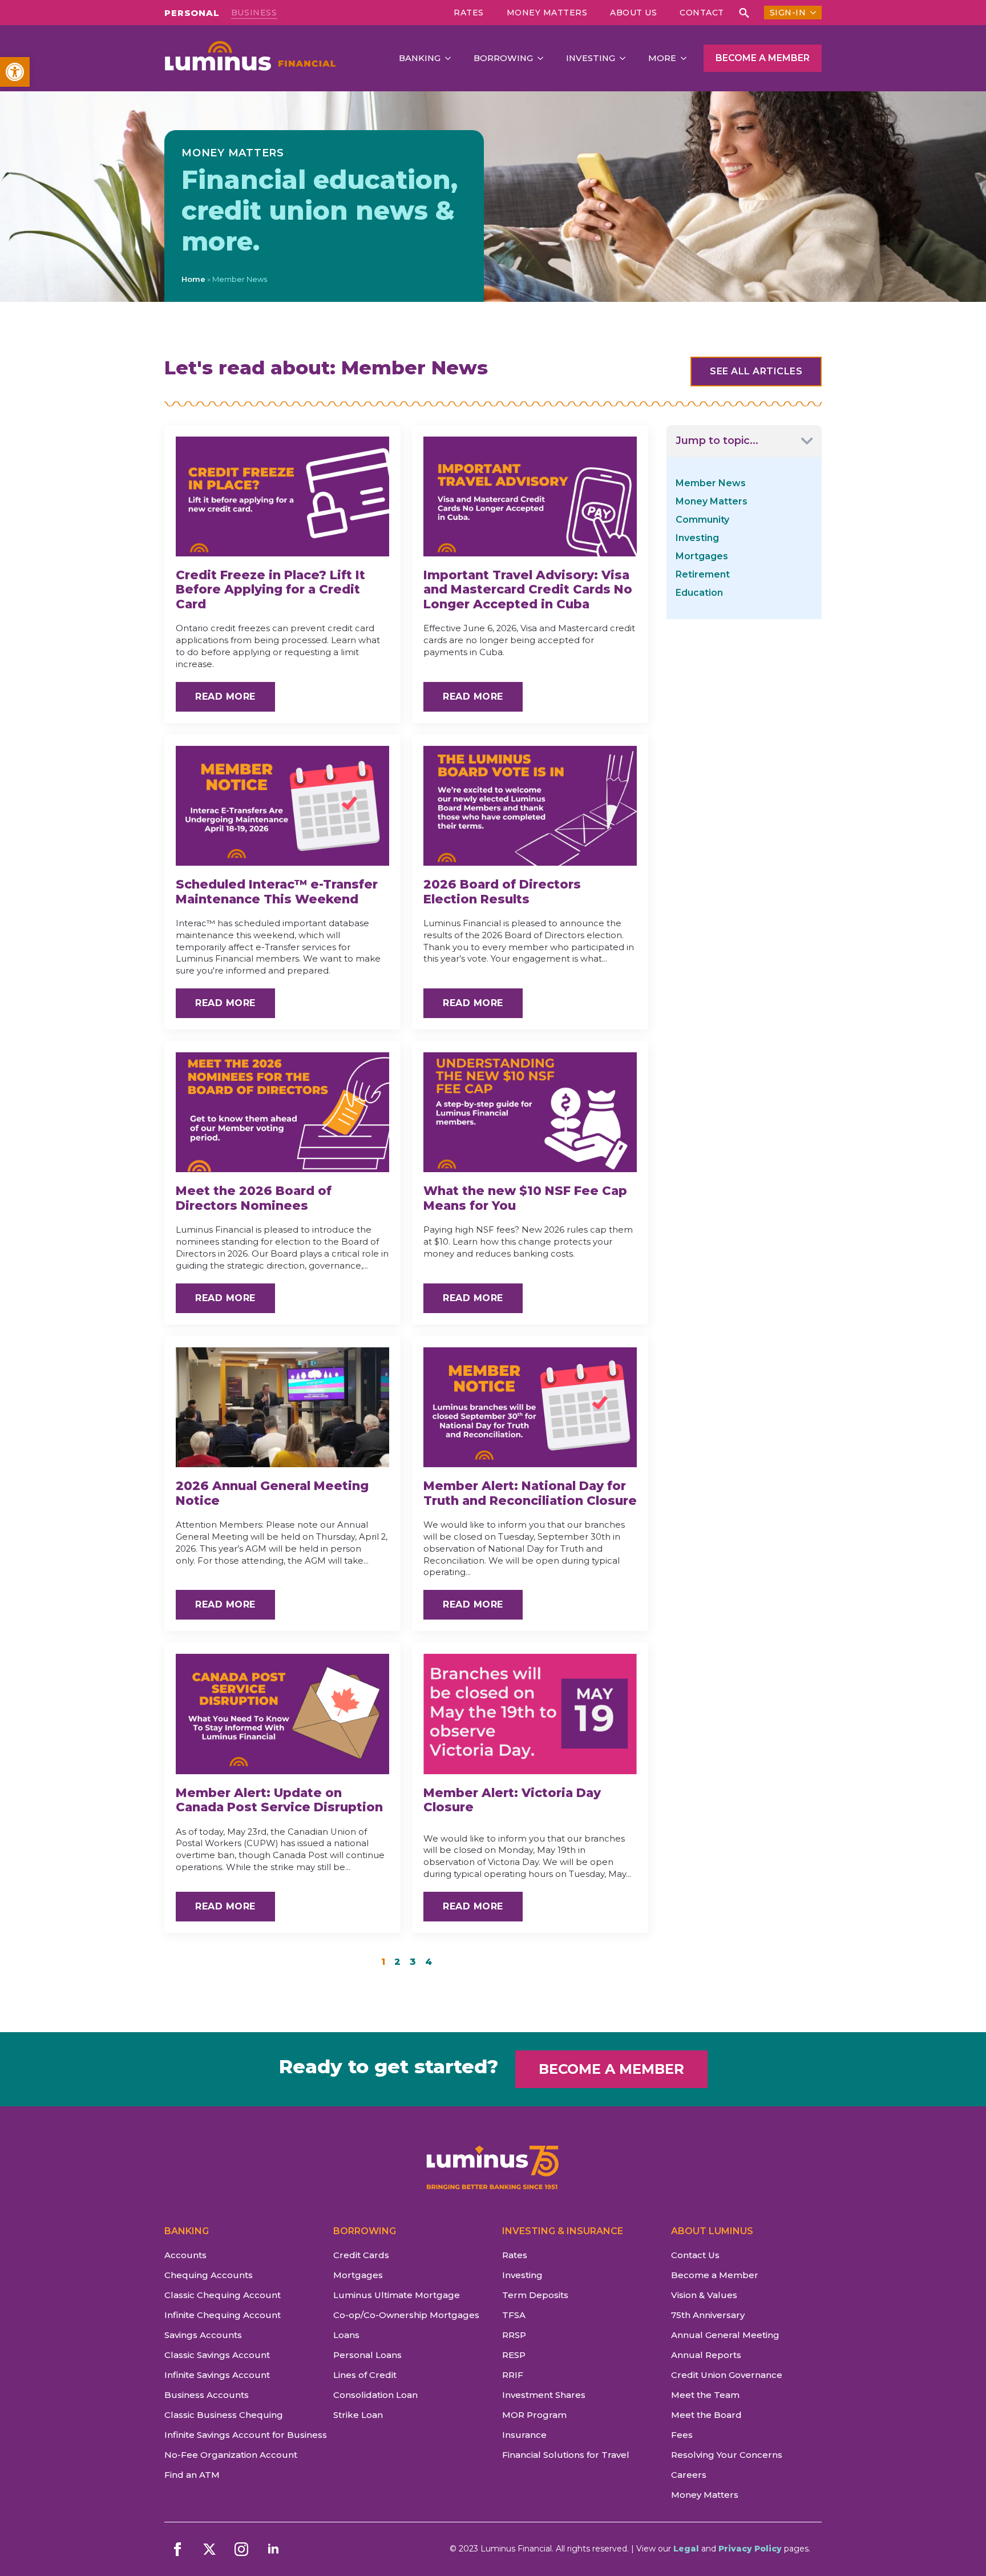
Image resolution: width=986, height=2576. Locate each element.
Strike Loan (358, 2415)
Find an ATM (192, 2475)
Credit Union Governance (727, 2375)
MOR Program (534, 2415)
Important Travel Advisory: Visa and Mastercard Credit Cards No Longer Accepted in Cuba (528, 590)
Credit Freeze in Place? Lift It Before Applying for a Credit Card (270, 590)
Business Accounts (207, 2395)
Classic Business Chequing (224, 2415)
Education (699, 593)
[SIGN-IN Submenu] (811, 13)
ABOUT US (633, 13)
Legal (686, 2549)
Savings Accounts (203, 2335)
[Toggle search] (744, 13)
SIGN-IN (788, 13)
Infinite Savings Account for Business (240, 2435)
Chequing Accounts (209, 2275)
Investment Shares (544, 2395)
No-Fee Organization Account (231, 2455)
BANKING (420, 58)
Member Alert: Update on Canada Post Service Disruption (279, 1800)
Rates (469, 13)
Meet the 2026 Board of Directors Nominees (254, 1198)
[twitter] (209, 2549)
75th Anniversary (708, 2315)
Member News (711, 483)
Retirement (703, 574)
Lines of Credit (365, 2375)
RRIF (513, 2375)
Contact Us (695, 2255)
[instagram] (241, 2549)
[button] (15, 72)
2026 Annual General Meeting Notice (272, 1493)
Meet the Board (706, 2415)
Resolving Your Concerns (727, 2455)
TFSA (514, 2315)
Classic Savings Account (217, 2355)
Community (702, 520)
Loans (346, 2335)
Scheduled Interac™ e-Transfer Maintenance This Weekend (277, 892)
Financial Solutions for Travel (566, 2455)
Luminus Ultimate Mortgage (397, 2295)
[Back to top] (957, 2547)
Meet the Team (705, 2395)
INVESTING (591, 58)
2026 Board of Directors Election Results (502, 892)
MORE (662, 58)
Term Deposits (535, 2295)
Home (193, 279)
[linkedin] (273, 2549)
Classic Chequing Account (223, 2295)
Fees (682, 2435)
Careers (689, 2475)
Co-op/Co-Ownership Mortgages (406, 2315)
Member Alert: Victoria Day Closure (512, 1800)
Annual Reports (706, 2355)
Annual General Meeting (725, 2335)
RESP (514, 2355)
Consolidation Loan (375, 2395)
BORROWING (503, 58)
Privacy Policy (750, 2549)
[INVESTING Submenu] (626, 58)
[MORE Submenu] (687, 58)
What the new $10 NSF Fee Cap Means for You (525, 1198)
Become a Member (715, 2275)
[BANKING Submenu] (451, 58)
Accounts (185, 2255)
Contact (702, 13)
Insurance (524, 2435)
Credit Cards (361, 2255)
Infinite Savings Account (217, 2375)
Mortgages (702, 556)
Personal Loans (367, 2355)
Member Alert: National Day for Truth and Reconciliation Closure (530, 1493)
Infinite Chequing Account (223, 2315)
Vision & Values (704, 2295)
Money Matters (547, 13)
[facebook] (177, 2549)
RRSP (514, 2335)
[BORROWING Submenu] (544, 58)
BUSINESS (254, 13)
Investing (697, 538)
